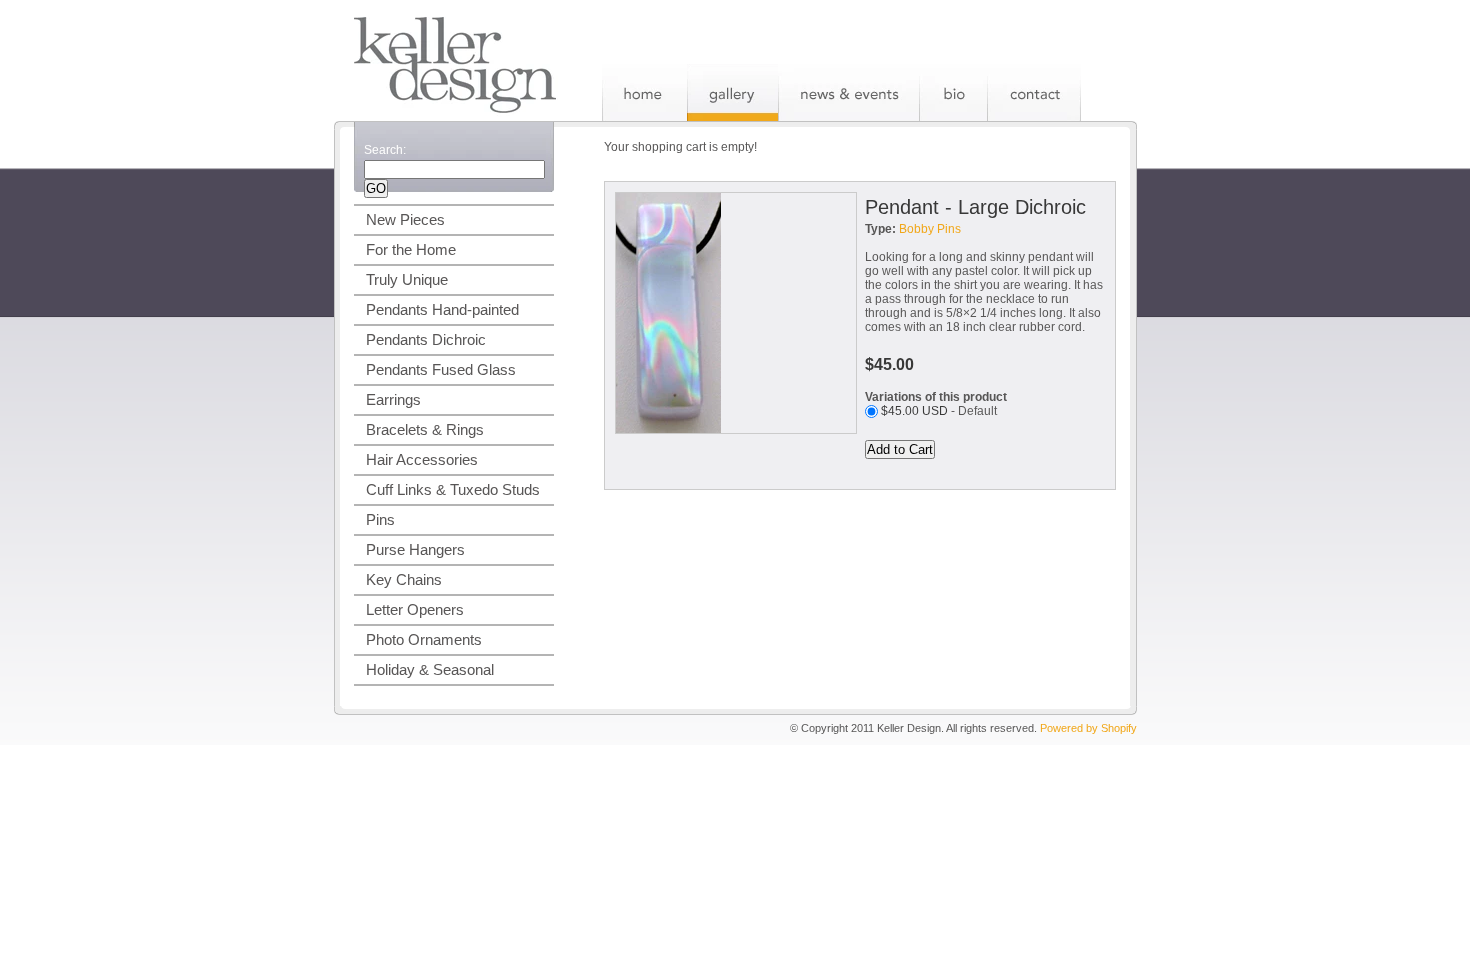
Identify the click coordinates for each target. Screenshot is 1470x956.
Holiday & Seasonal (430, 669)
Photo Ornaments (424, 639)
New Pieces (405, 219)
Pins (380, 519)
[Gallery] (732, 92)
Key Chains (404, 579)
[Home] (644, 92)
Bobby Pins (930, 229)
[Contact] (1034, 92)
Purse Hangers (415, 549)
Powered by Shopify (1088, 728)
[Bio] (953, 92)
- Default (939, 411)
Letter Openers (415, 609)
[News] (848, 92)
